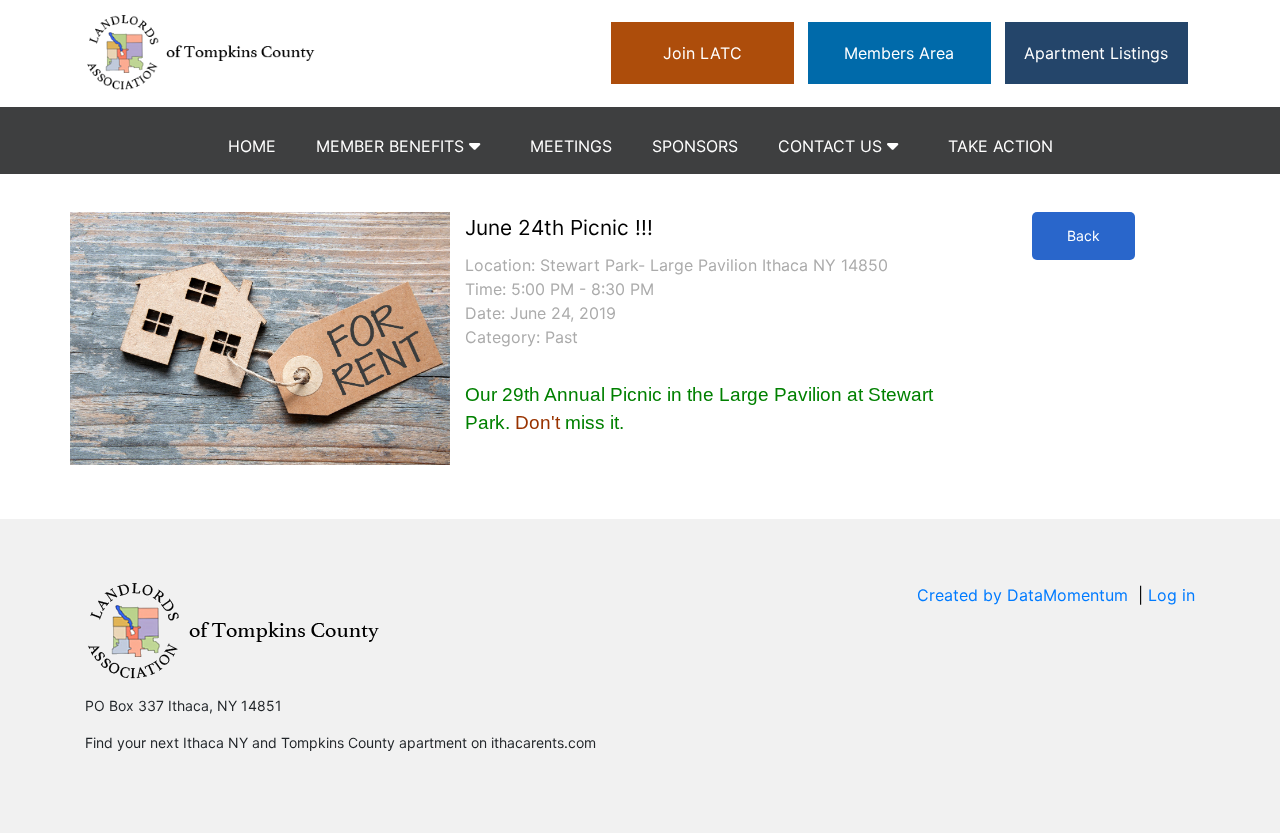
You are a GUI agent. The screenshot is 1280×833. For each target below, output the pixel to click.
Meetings (571, 146)
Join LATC (702, 53)
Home (252, 146)
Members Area (899, 53)
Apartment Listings (1096, 53)
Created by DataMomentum (1025, 595)
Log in (1171, 595)
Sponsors (695, 146)
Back (1083, 235)
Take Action (1000, 146)
